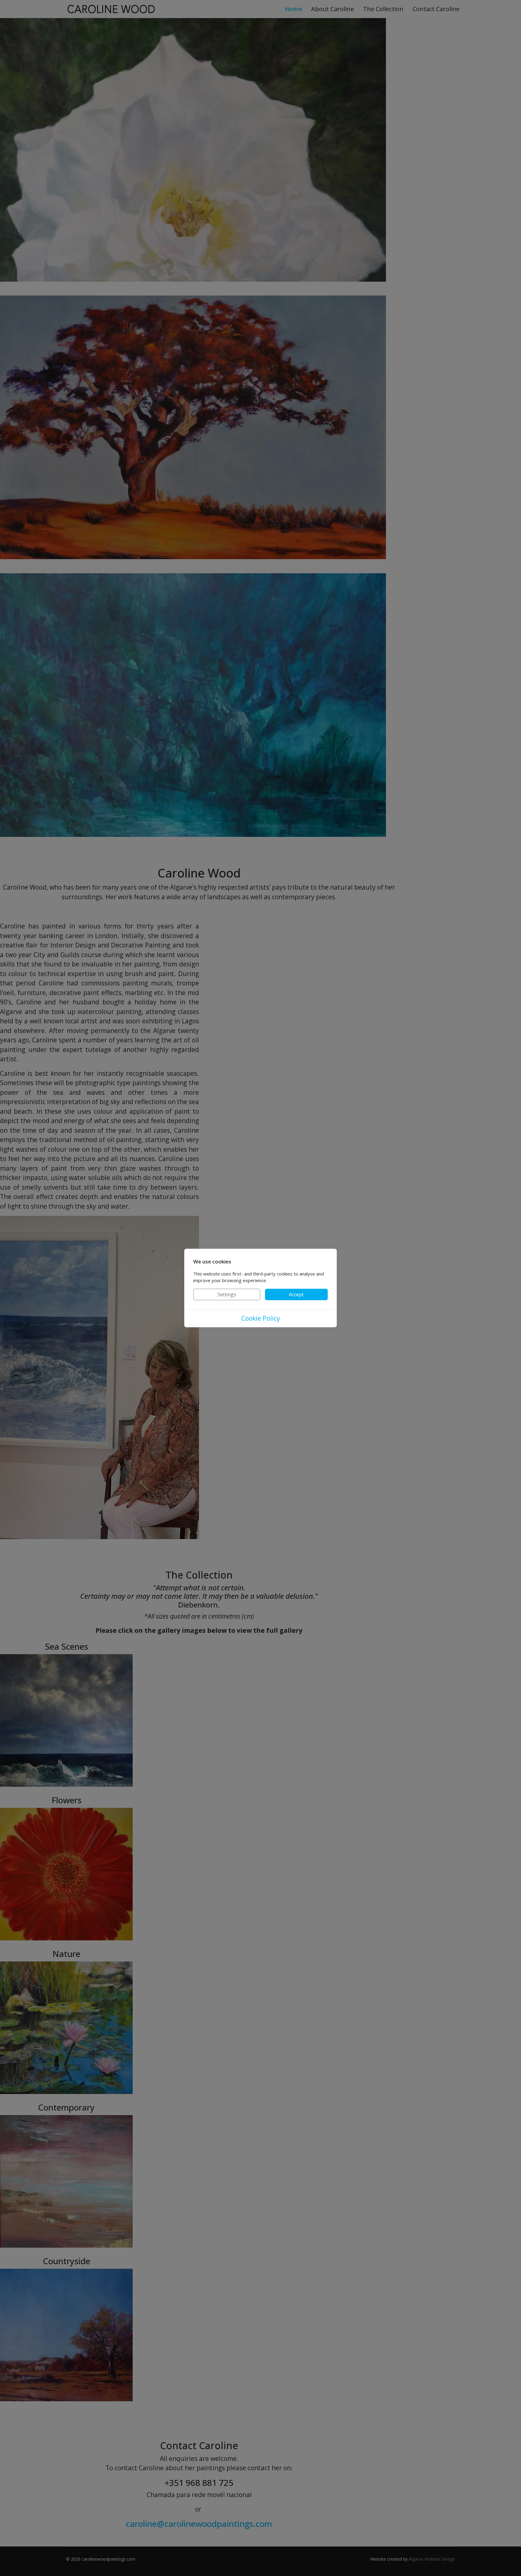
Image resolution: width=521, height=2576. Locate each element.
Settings (227, 1294)
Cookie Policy (261, 1318)
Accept (296, 1294)
